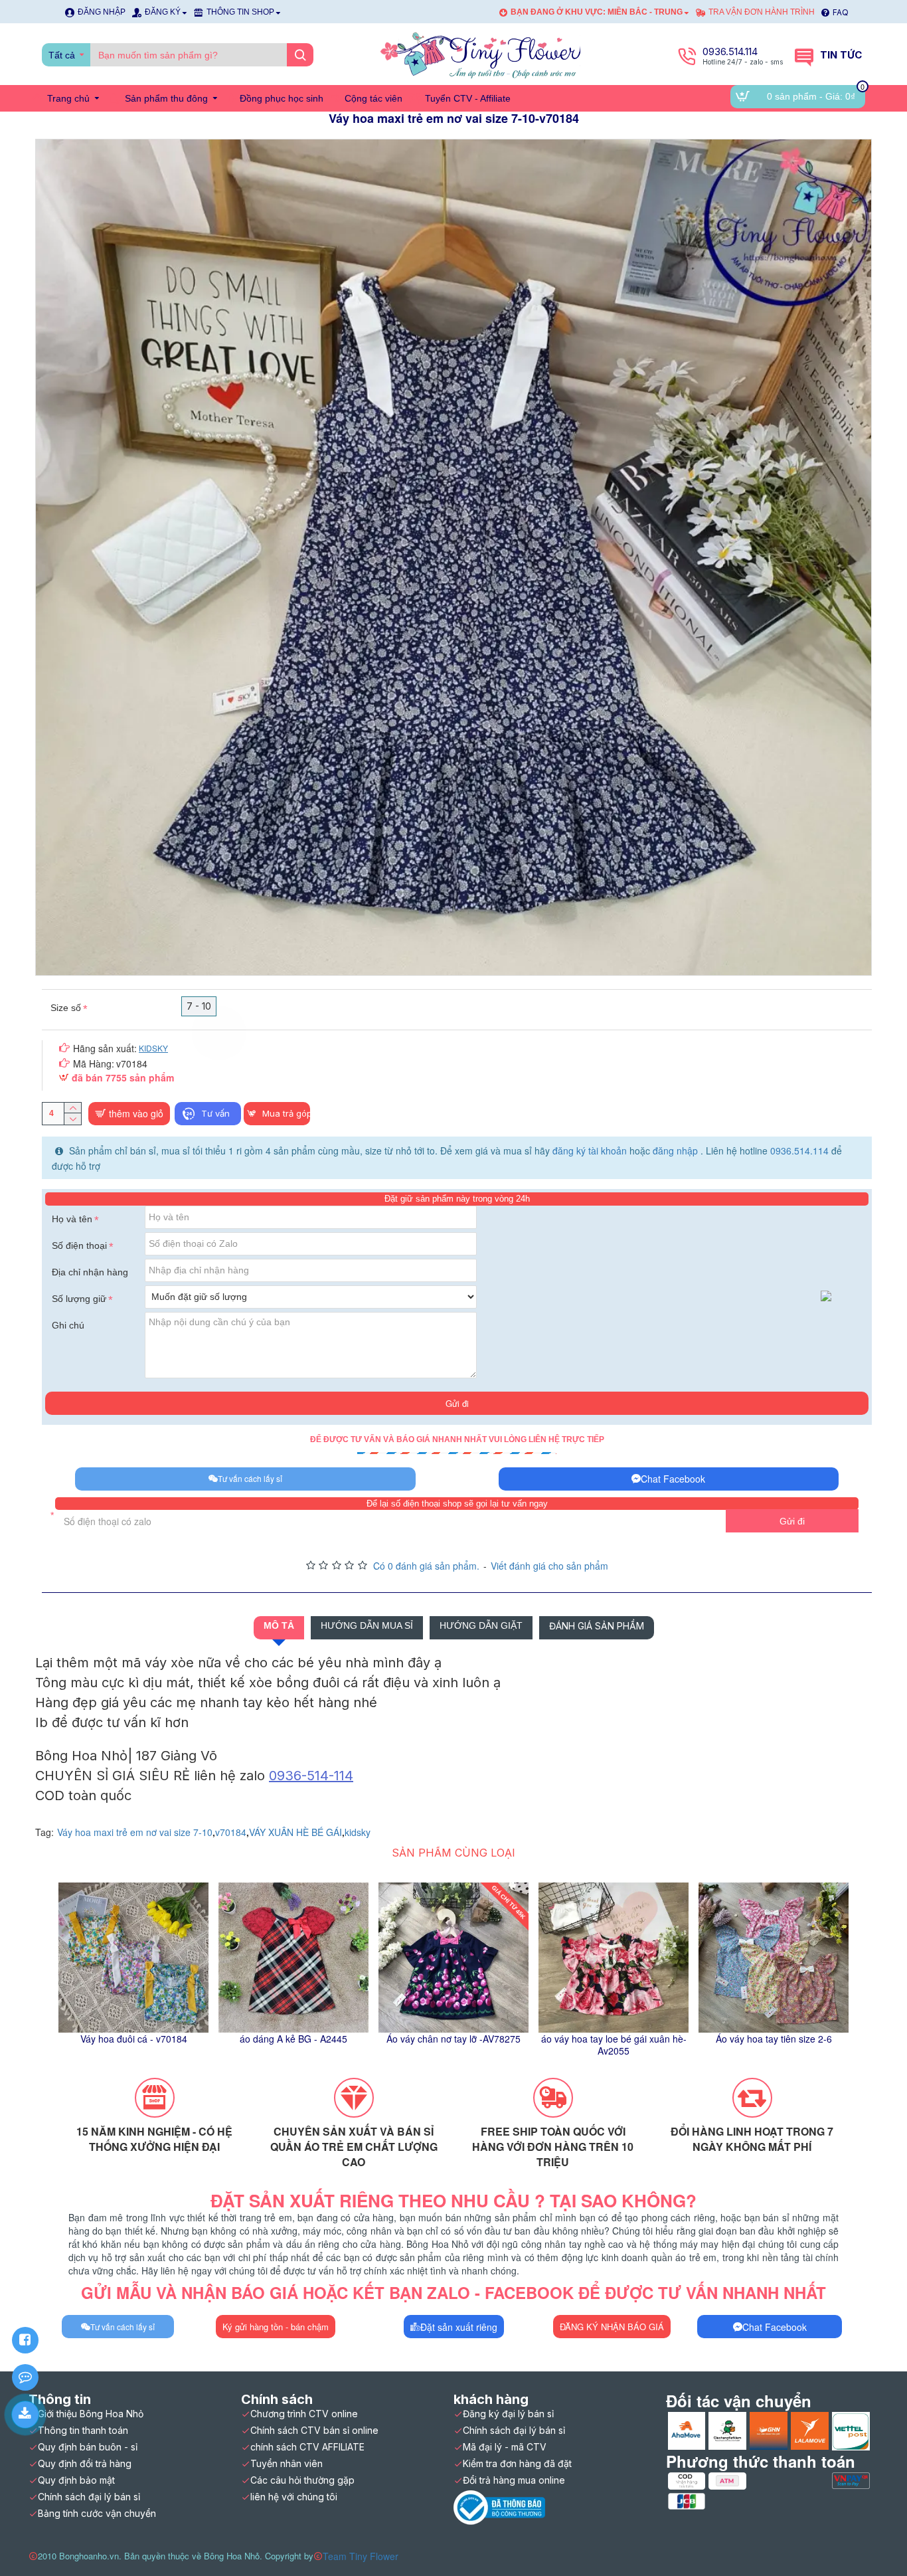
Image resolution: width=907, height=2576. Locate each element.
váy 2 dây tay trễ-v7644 (454, 2039)
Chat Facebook (673, 1479)
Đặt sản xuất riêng (459, 2327)
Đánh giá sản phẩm (597, 1626)
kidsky (358, 1832)
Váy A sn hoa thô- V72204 (774, 2039)
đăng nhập (677, 1150)
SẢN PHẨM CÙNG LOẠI (453, 1853)
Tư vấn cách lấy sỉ (250, 1478)
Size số (66, 1008)
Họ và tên (72, 1219)
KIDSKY (153, 1048)
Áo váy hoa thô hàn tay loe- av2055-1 (133, 2045)
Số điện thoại (79, 1245)
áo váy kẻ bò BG (294, 2039)
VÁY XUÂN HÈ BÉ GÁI (295, 1832)
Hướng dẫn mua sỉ (367, 1625)
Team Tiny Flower (361, 2556)
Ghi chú (68, 1325)
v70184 (231, 1832)
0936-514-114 (311, 1776)
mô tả (279, 1625)
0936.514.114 (799, 1150)
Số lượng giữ (79, 1299)
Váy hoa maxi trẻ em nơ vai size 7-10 (135, 1832)
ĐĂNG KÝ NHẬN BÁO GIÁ (612, 2327)
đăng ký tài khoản (591, 1150)
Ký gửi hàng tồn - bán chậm (276, 2327)
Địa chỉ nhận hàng (90, 1272)
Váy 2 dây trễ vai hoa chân (614, 2039)
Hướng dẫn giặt (481, 1625)
